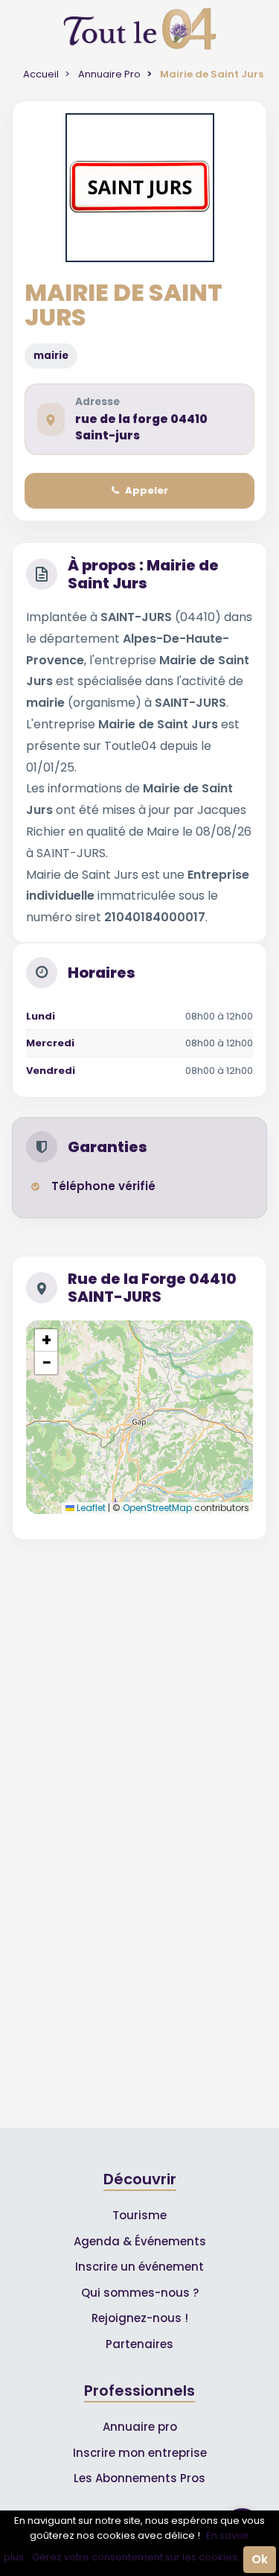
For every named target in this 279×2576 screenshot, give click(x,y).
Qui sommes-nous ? (140, 2293)
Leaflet (90, 1508)
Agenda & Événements (140, 2241)
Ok (260, 2559)
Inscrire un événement (139, 2267)
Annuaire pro (140, 2427)
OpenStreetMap (157, 1508)
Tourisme (139, 2215)
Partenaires (139, 2344)
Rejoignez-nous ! (140, 2318)
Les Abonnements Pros (139, 2478)
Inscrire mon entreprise (140, 2453)
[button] (46, 1341)
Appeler (147, 490)
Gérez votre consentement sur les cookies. (136, 2557)
